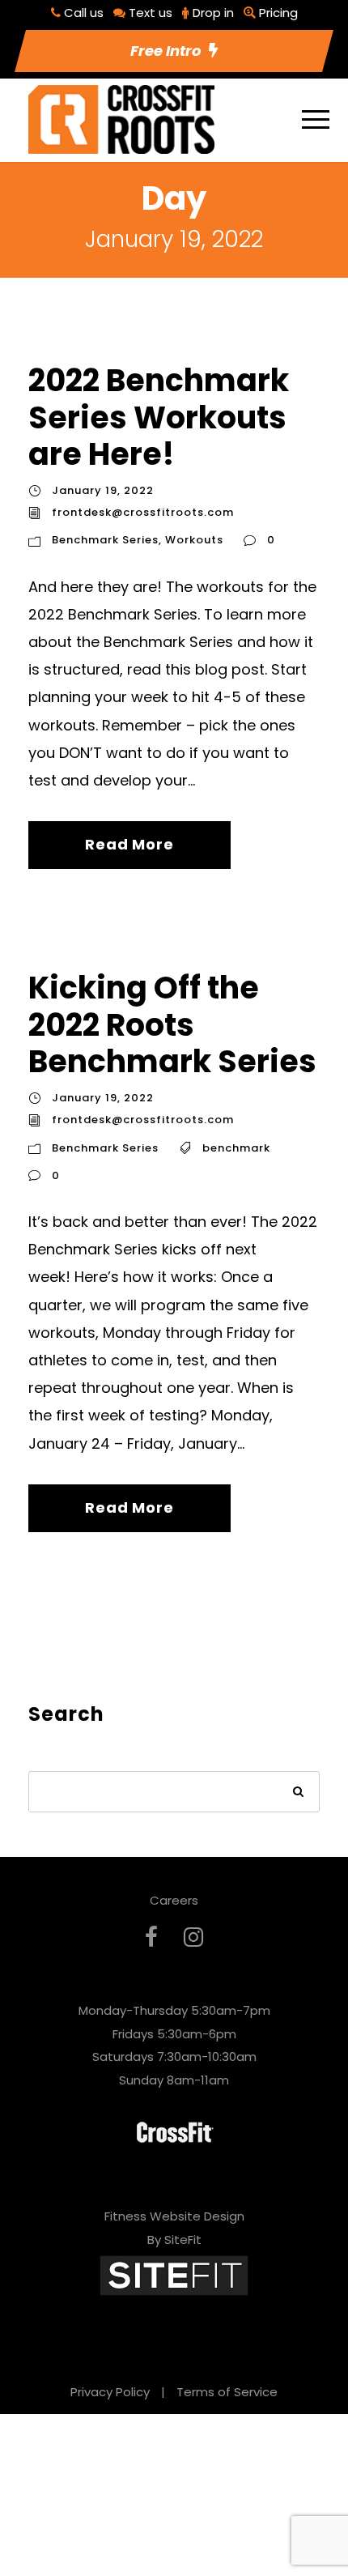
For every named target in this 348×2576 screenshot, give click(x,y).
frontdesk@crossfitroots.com (143, 512)
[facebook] (151, 1937)
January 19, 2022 (103, 490)
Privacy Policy (110, 2392)
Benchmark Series (105, 540)
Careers (174, 1900)
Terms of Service (227, 2392)
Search (299, 1793)
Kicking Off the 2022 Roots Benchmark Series (172, 1024)
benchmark (236, 1148)
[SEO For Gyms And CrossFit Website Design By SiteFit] (174, 2274)
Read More (129, 844)
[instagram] (193, 1937)
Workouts (194, 540)
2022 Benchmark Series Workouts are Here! (159, 417)
